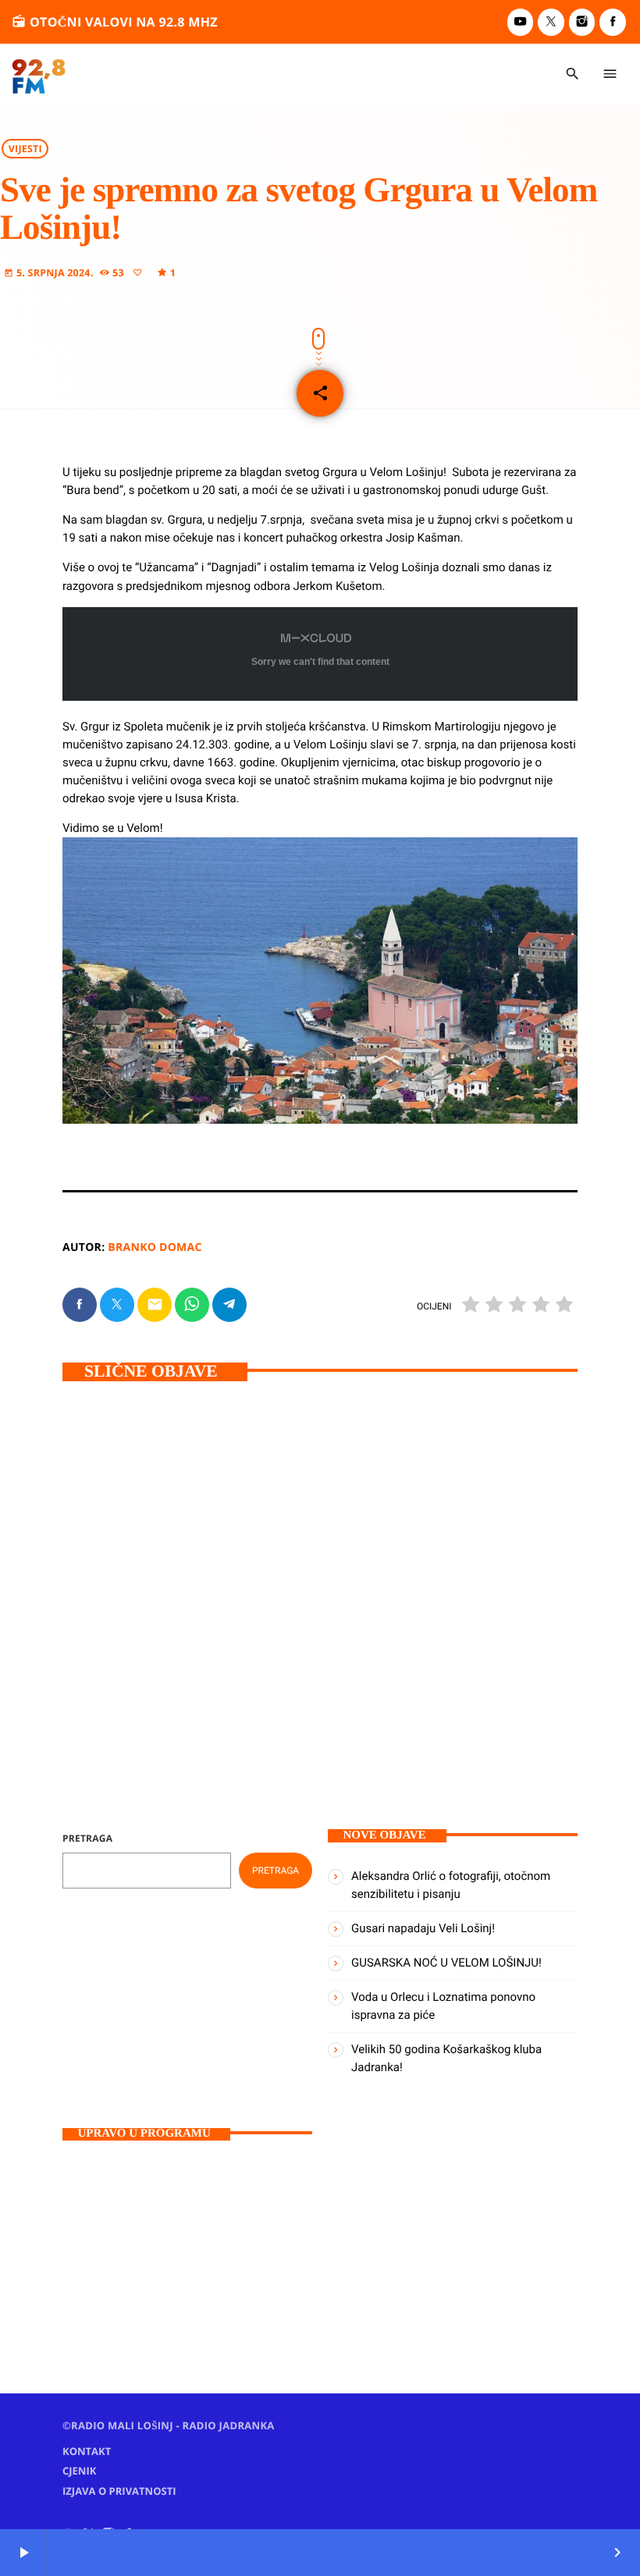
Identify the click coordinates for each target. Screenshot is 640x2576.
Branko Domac (155, 1247)
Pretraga (87, 1838)
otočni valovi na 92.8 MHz (115, 22)
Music (101, 2237)
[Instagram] (582, 22)
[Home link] (39, 74)
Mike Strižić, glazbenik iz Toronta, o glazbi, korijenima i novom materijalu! (447, 1622)
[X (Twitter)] (551, 22)
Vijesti (25, 149)
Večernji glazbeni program (155, 2266)
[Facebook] (613, 22)
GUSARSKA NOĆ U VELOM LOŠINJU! (446, 1963)
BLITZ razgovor (399, 1576)
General (109, 1576)
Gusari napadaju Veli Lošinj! (160, 1605)
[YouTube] (521, 22)
